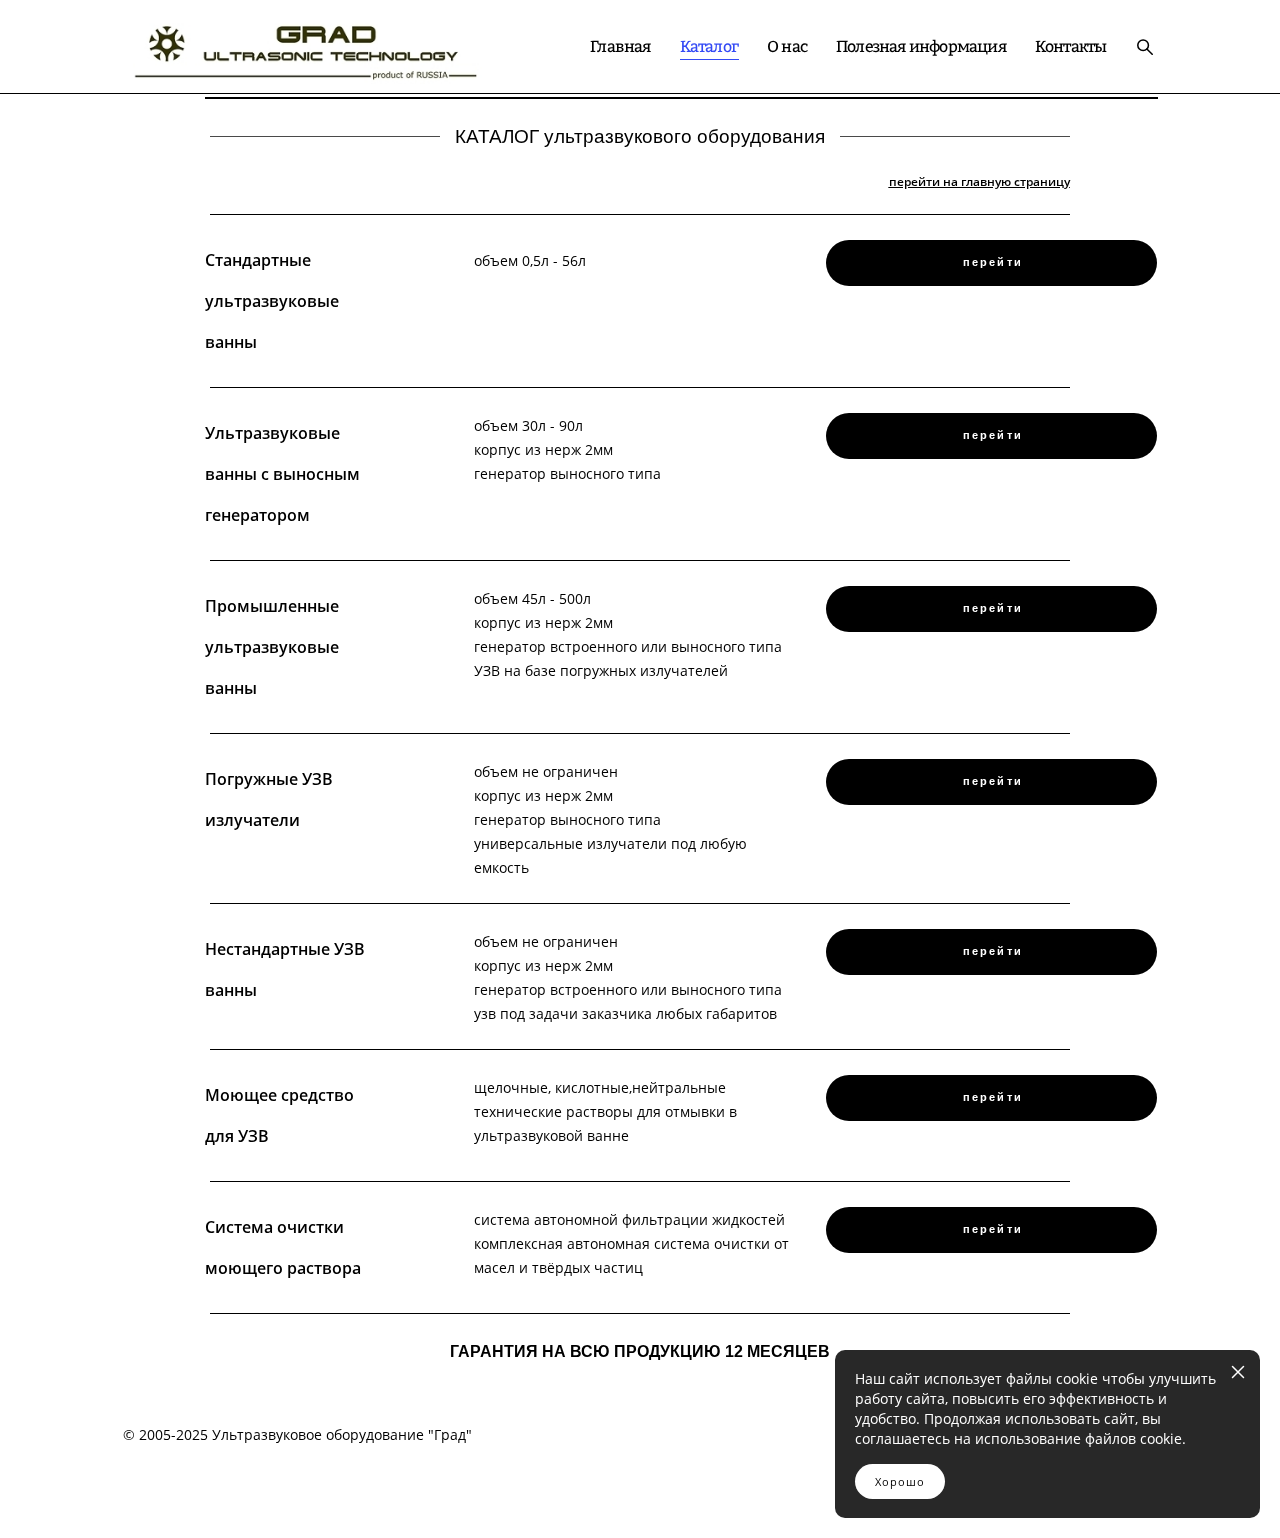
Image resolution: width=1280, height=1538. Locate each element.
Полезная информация (921, 46)
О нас (787, 46)
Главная (620, 46)
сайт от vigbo (640, 1490)
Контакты (1071, 46)
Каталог (709, 46)
